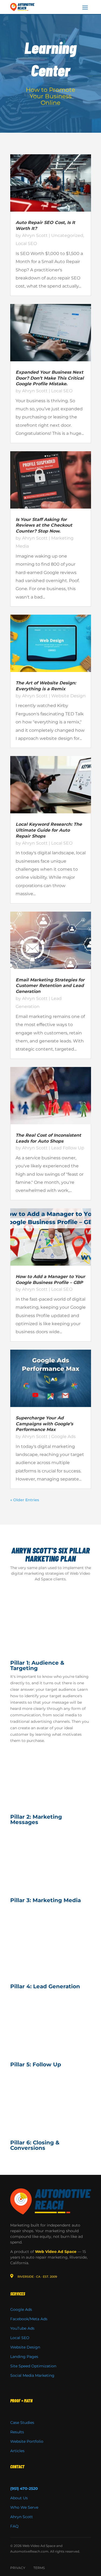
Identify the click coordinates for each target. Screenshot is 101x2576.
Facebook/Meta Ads (29, 2319)
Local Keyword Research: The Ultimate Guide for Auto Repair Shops (49, 830)
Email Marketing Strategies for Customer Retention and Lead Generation (50, 986)
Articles (17, 2451)
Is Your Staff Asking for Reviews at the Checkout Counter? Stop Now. (44, 525)
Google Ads (63, 1436)
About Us (19, 2498)
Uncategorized (67, 235)
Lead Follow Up (68, 1148)
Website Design (68, 696)
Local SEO (26, 244)
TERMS (39, 2568)
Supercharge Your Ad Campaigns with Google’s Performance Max (44, 1424)
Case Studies (22, 2423)
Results (17, 2432)
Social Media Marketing (32, 2375)
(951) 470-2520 (24, 2488)
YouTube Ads (22, 2328)
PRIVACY (18, 2568)
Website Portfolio (27, 2441)
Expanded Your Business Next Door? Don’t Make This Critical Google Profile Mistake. (50, 378)
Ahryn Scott (35, 235)
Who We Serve (24, 2507)
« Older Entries (25, 1500)
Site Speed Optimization (33, 2366)
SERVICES (18, 2294)
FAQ (14, 2526)
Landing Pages (24, 2357)
